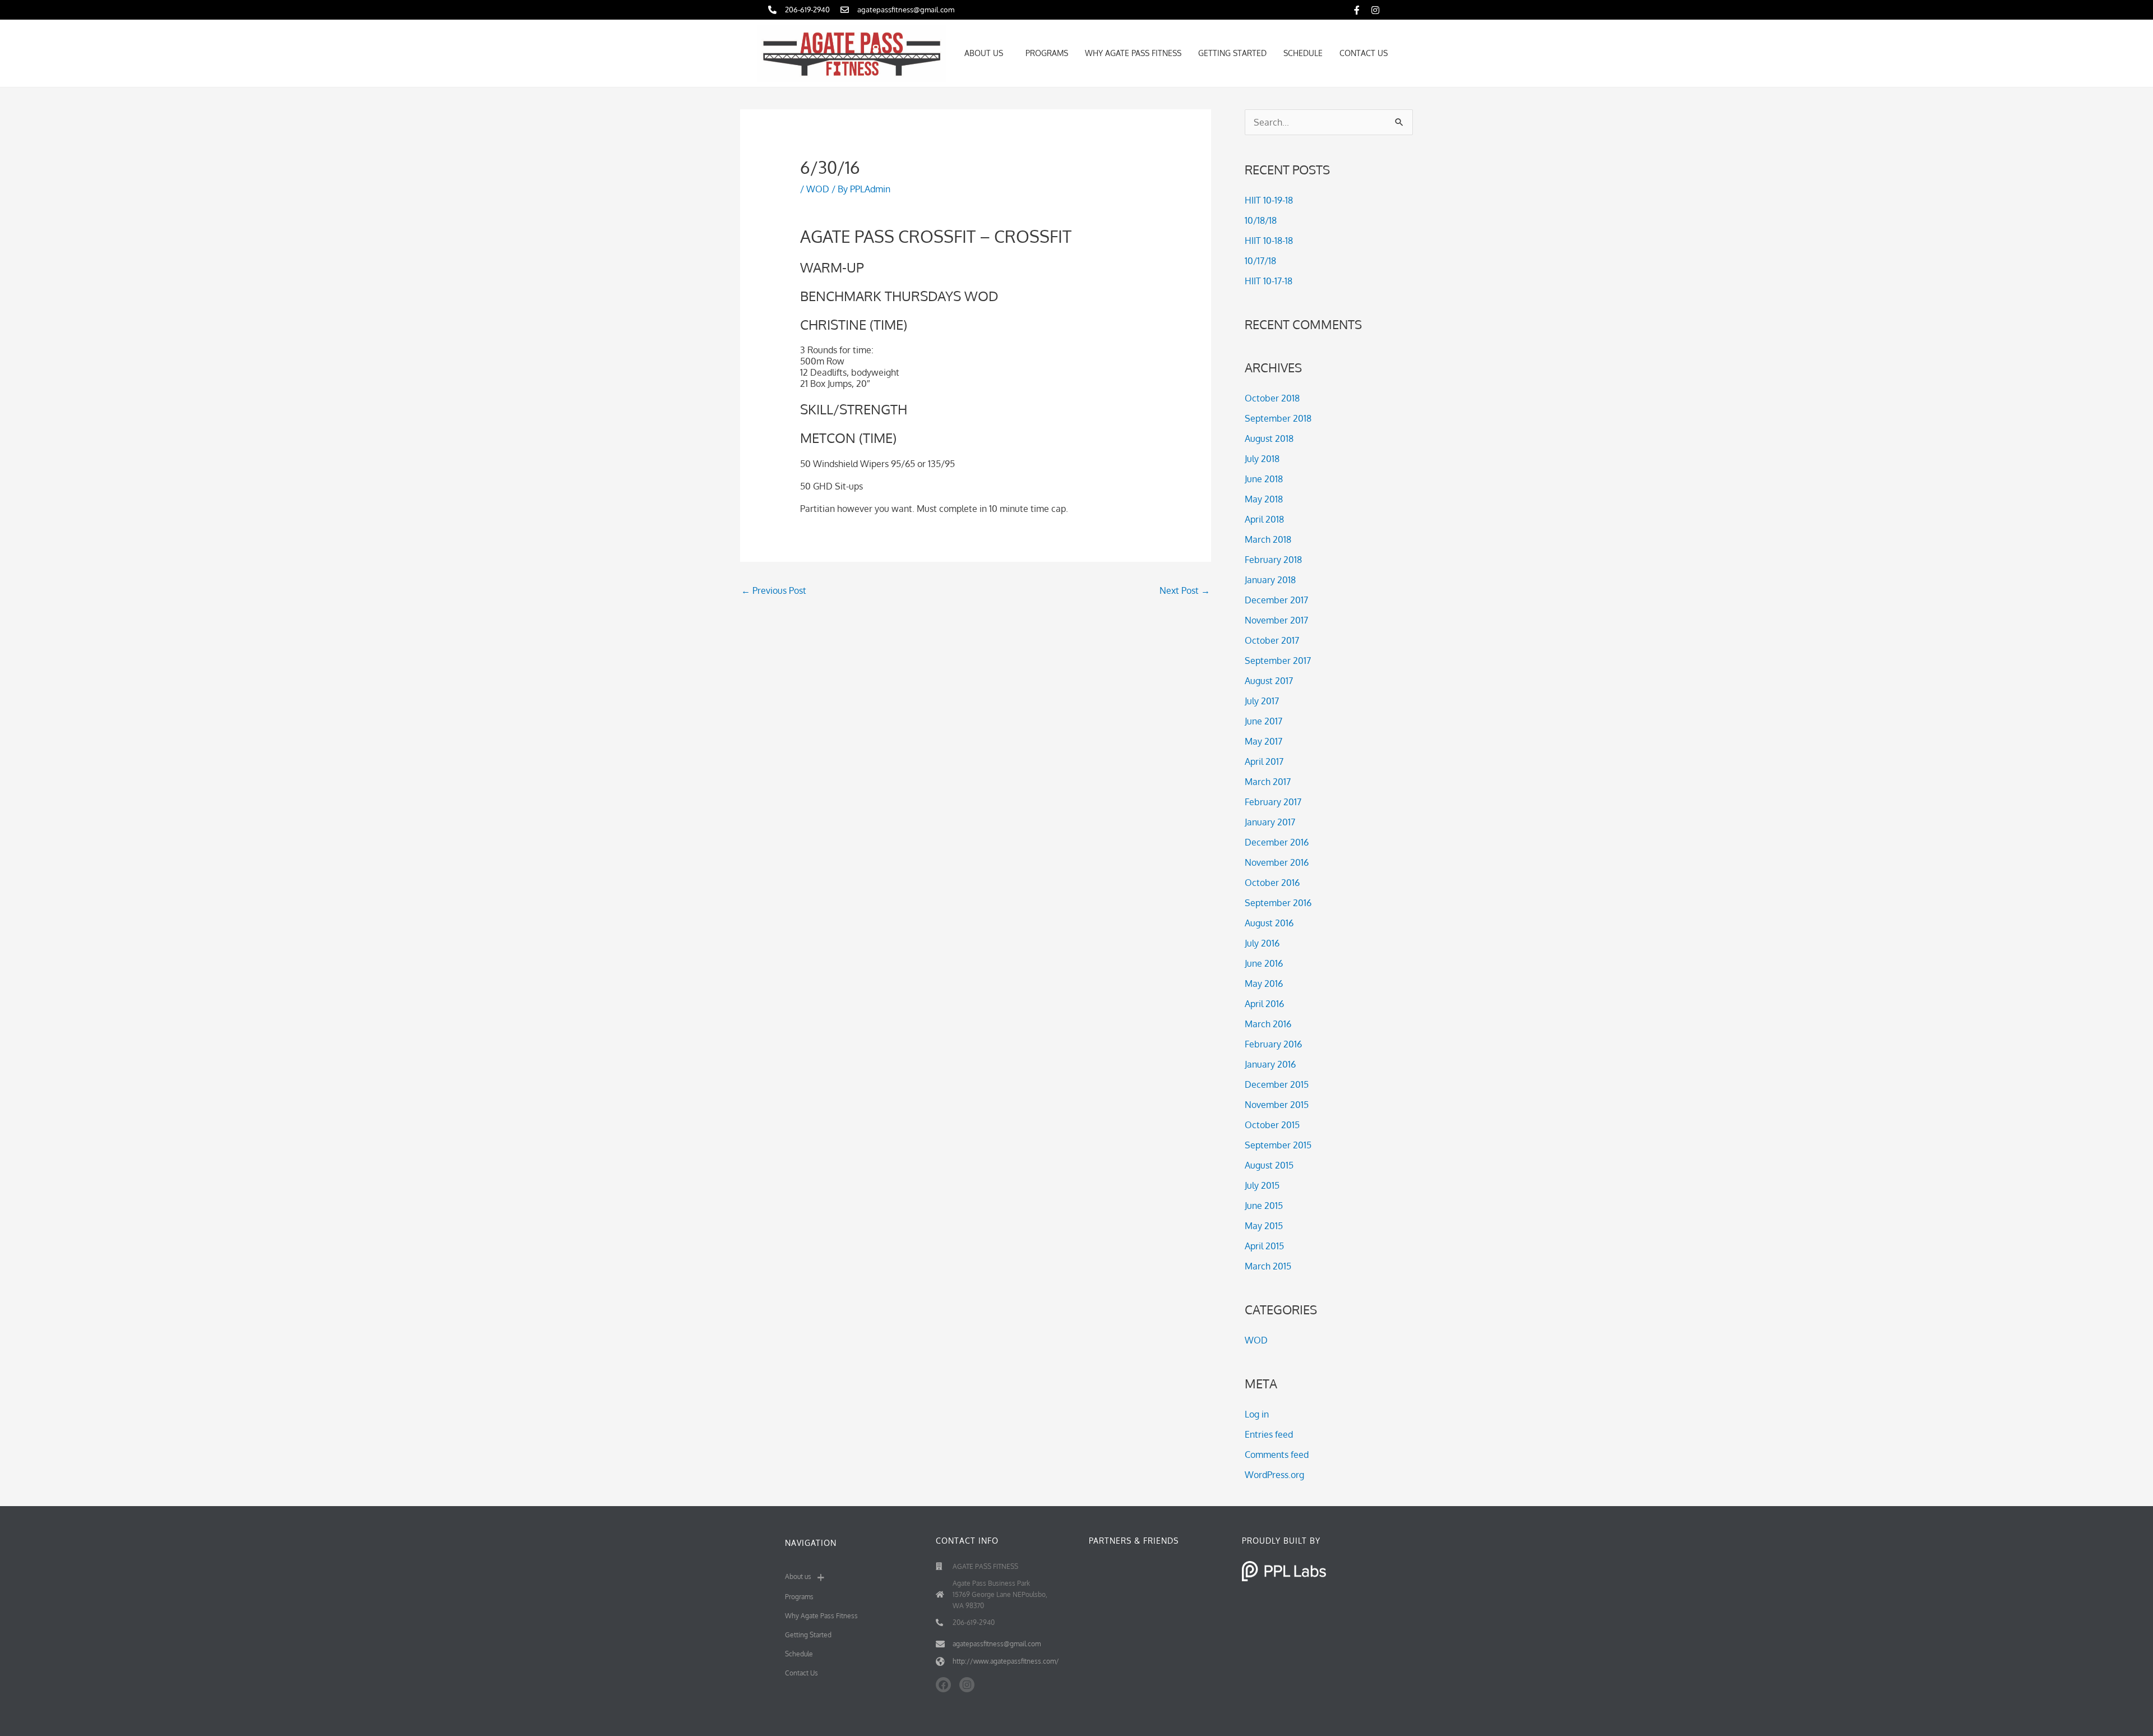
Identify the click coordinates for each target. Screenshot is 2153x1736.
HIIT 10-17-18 (1269, 281)
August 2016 (1269, 923)
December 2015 (1277, 1084)
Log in (1257, 1414)
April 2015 (1264, 1246)
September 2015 (1278, 1145)
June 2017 (1263, 721)
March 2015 (1268, 1266)
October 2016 (1272, 883)
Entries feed (1269, 1434)
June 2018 (1264, 479)
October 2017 (1272, 640)
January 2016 (1270, 1064)
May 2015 (1264, 1226)
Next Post (1185, 590)
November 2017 (1276, 620)
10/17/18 (1260, 261)
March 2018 (1268, 539)
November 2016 (1277, 862)
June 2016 (1264, 963)
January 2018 (1270, 580)
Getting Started (1232, 53)
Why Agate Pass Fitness (1133, 53)
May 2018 (1264, 499)
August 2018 (1269, 438)
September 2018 (1278, 418)
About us (984, 53)
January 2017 (1270, 822)
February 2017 (1273, 802)
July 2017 (1262, 701)
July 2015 (1262, 1185)
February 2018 (1273, 560)
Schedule (1303, 53)
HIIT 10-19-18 (1269, 200)
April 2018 (1264, 519)
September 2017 (1278, 661)
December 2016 (1277, 842)
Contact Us (1364, 53)
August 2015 (1269, 1165)
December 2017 (1276, 600)
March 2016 (1268, 1024)
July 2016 (1262, 943)
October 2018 (1272, 398)
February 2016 (1273, 1044)
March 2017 (1268, 782)
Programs (1047, 53)
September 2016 (1278, 903)
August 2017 (1269, 681)
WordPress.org (1274, 1475)
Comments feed (1277, 1455)
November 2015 (1277, 1105)
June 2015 (1264, 1206)
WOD (818, 189)
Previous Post (774, 590)
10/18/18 (1261, 220)
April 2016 (1264, 1004)
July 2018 (1262, 459)
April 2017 (1264, 761)
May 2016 (1264, 984)
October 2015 (1272, 1125)
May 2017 (1263, 741)
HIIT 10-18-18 (1269, 241)
